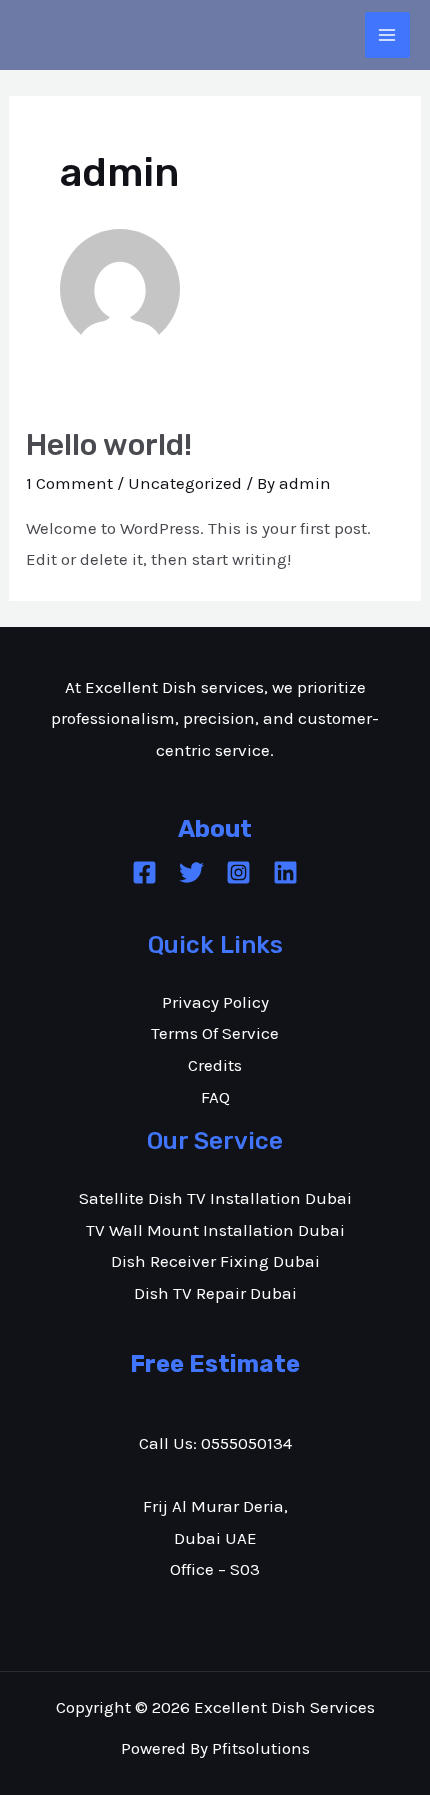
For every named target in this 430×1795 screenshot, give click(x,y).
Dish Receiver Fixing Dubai (215, 1261)
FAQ (215, 1097)
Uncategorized (185, 483)
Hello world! (109, 445)
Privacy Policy (215, 1002)
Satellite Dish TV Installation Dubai (215, 1198)
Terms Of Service (215, 1033)
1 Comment (69, 483)
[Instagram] (238, 872)
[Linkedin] (285, 872)
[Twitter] (191, 872)
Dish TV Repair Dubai (215, 1293)
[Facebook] (144, 872)
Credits (215, 1065)
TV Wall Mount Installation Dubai (215, 1230)
